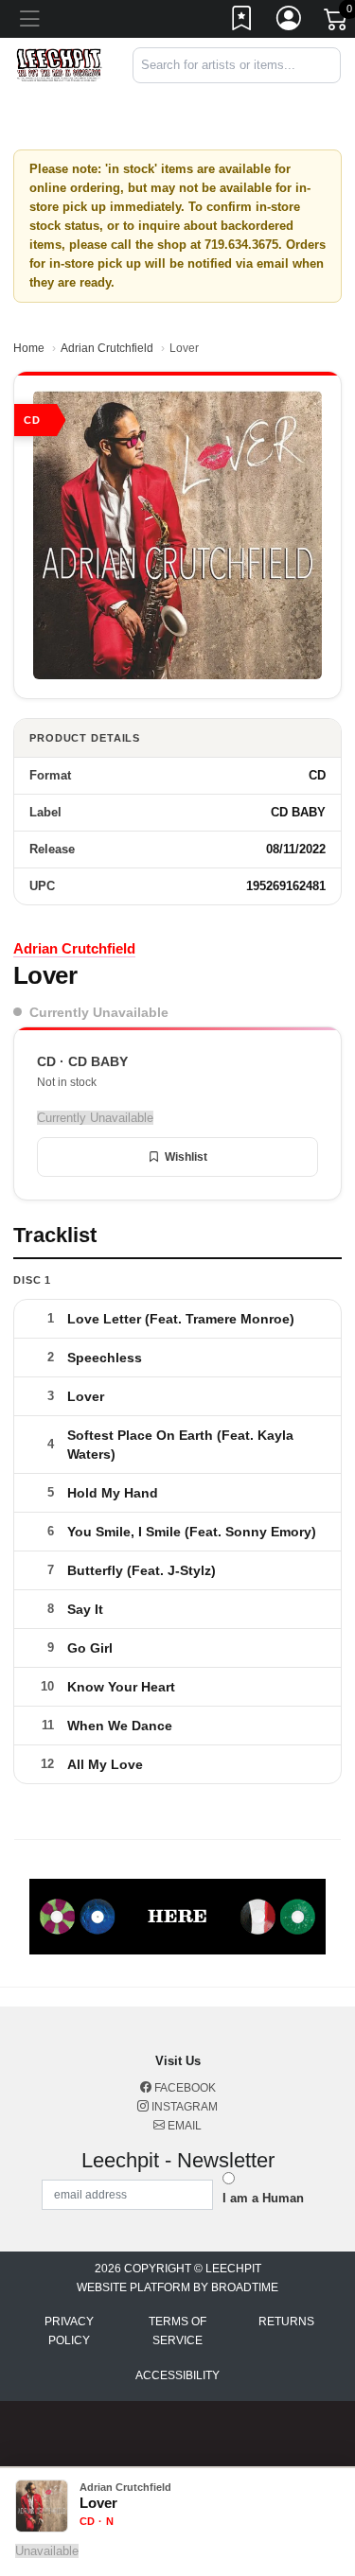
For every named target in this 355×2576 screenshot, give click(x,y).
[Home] (59, 64)
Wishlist (186, 1157)
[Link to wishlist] (242, 22)
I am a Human (263, 2198)
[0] (337, 23)
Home (29, 348)
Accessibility (177, 2375)
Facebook (184, 2088)
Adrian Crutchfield (107, 348)
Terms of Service (177, 2331)
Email (183, 2126)
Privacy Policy (69, 2331)
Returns (286, 2322)
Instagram (183, 2107)
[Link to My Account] (290, 22)
